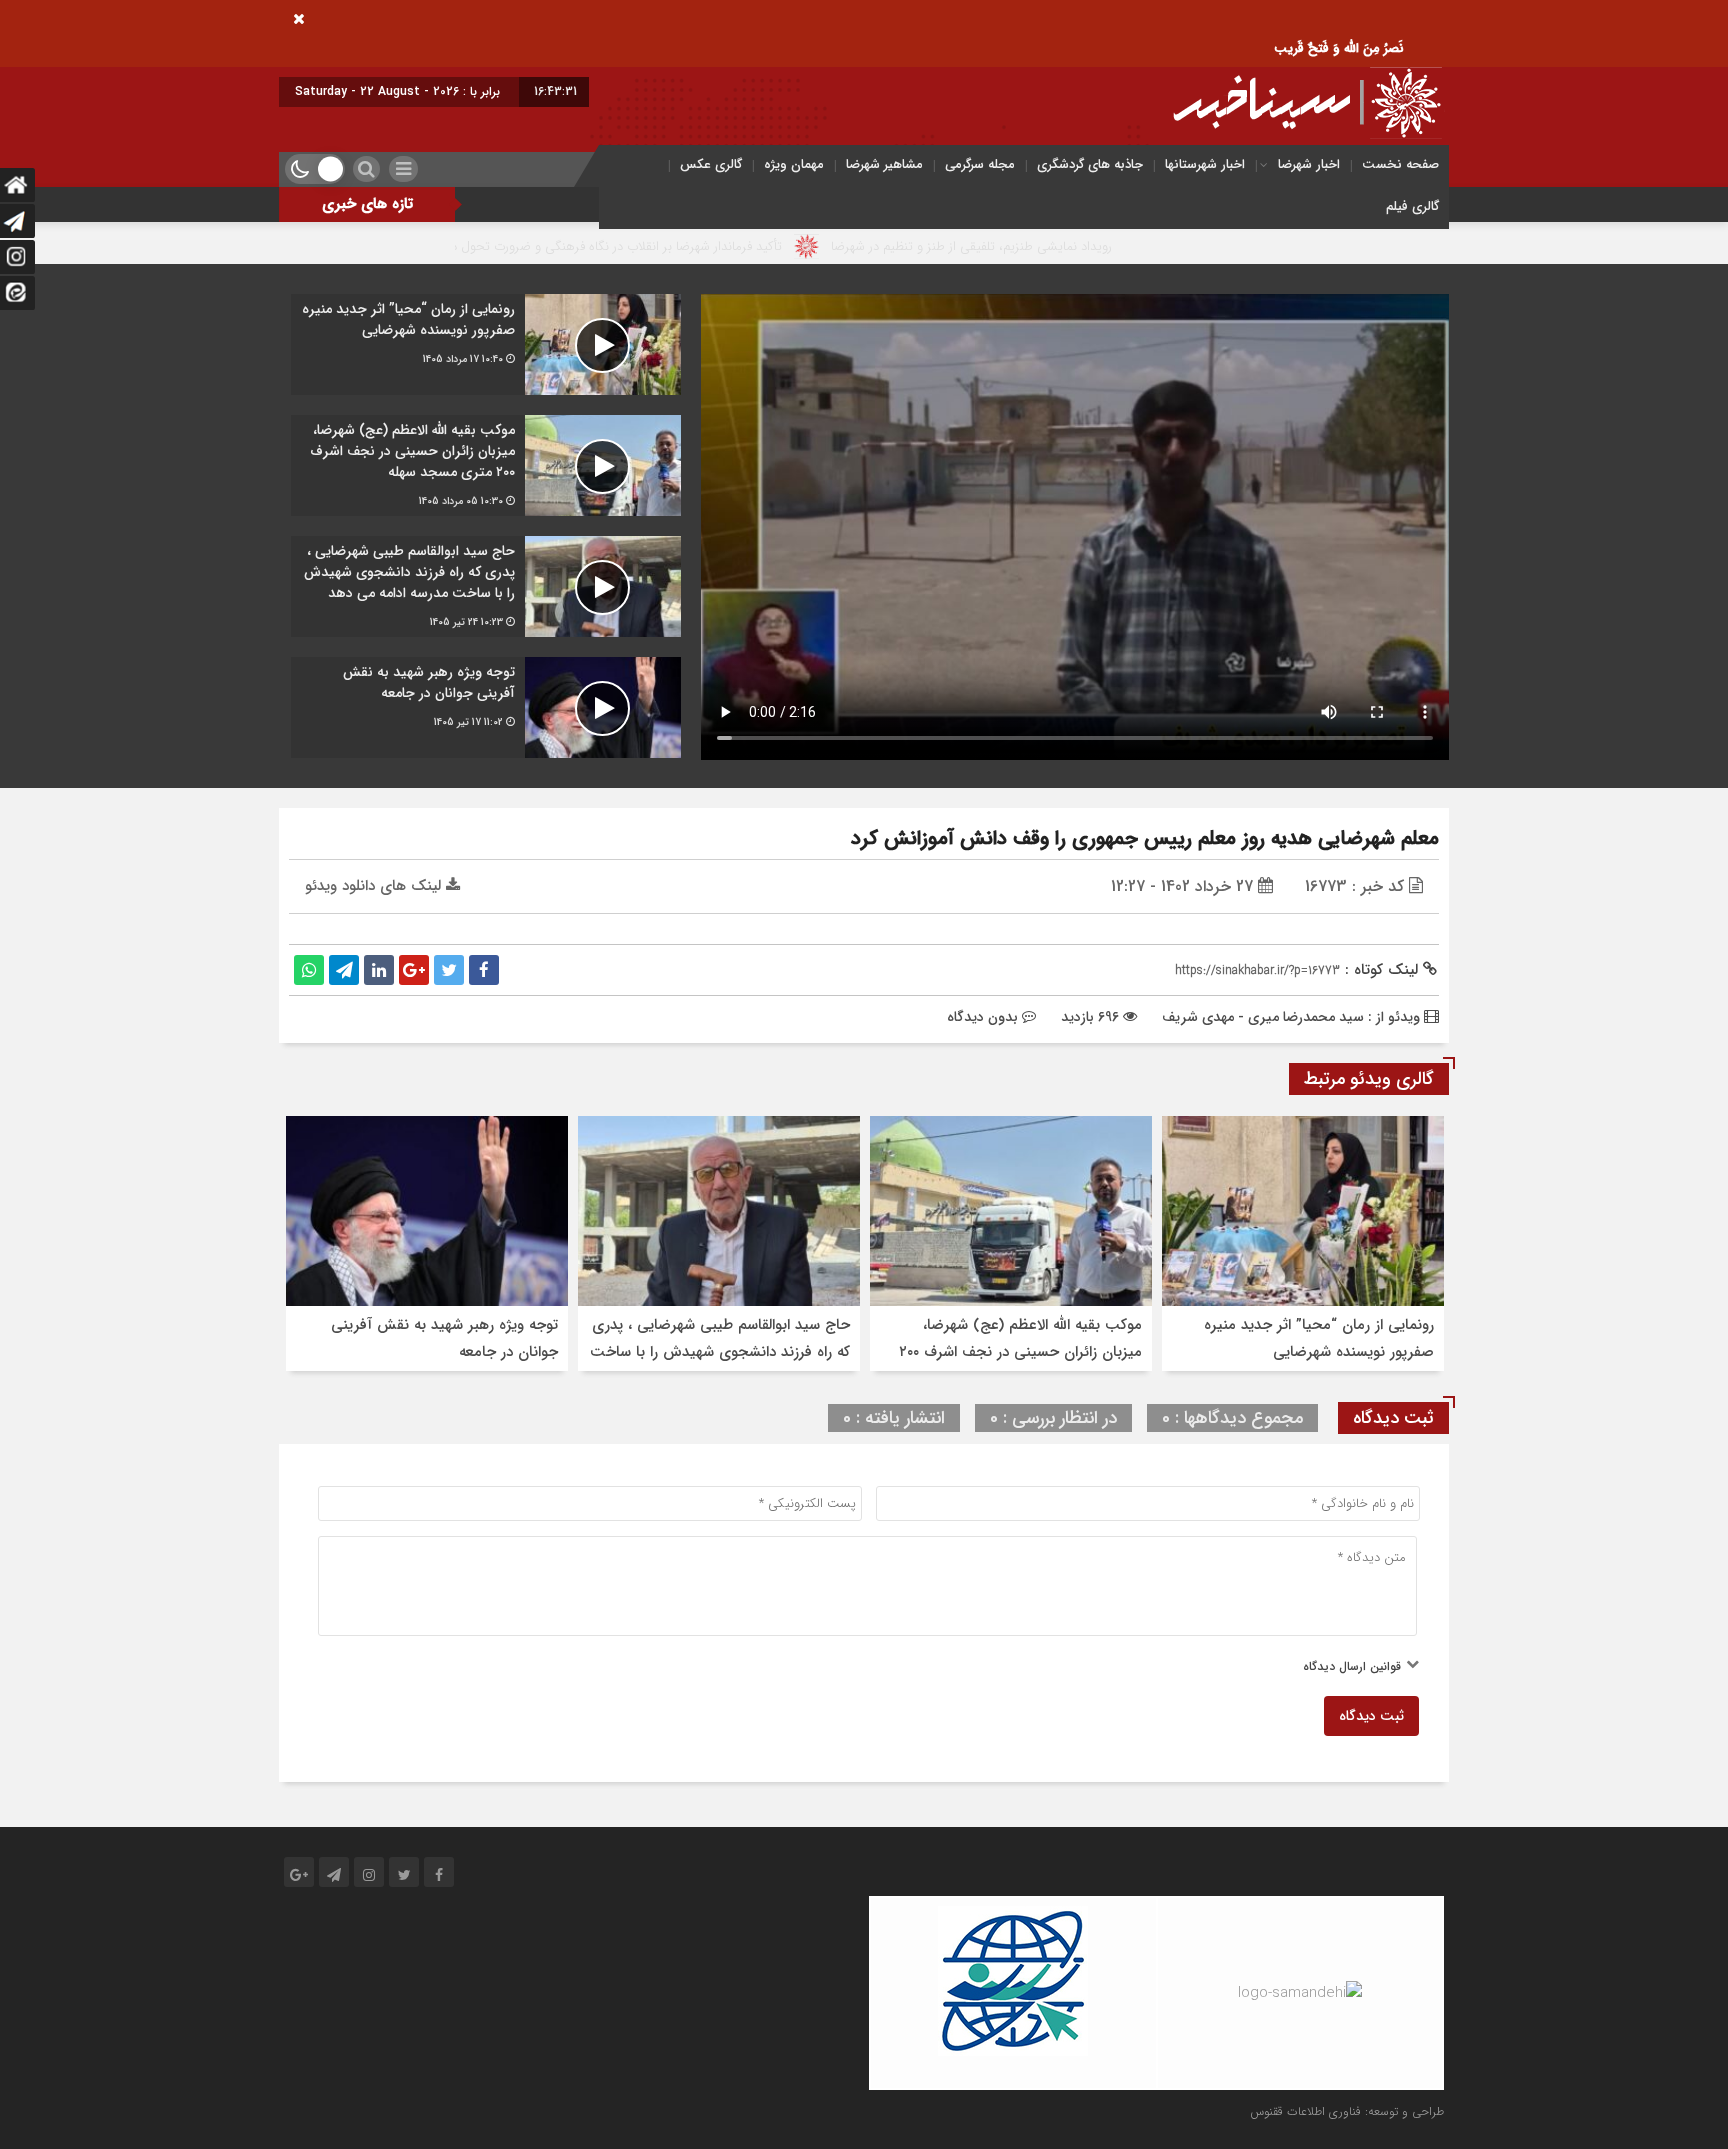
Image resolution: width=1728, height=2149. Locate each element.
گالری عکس (711, 164)
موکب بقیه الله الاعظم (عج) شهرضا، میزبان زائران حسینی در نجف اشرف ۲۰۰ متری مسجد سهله (1020, 1352)
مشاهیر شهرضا (884, 164)
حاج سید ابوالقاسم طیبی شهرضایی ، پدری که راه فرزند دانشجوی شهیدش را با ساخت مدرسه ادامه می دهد (720, 1352)
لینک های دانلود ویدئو (375, 886)
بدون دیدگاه (982, 1017)
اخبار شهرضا (1309, 164)
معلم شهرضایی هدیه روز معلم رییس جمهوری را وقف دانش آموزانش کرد (1145, 838)
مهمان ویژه (794, 164)
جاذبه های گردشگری (1090, 164)
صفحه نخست (1400, 164)
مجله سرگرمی (980, 164)
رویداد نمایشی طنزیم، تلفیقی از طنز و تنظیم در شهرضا (1086, 246)
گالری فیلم (1412, 206)
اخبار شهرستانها (1205, 164)
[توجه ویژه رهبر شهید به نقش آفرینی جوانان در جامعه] (486, 707)
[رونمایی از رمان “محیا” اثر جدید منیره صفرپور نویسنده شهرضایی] (486, 344)
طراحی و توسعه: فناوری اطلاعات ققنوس (1347, 2111)
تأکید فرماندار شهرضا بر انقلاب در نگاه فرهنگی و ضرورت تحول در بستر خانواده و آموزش (669, 246)
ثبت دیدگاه (1371, 1716)
